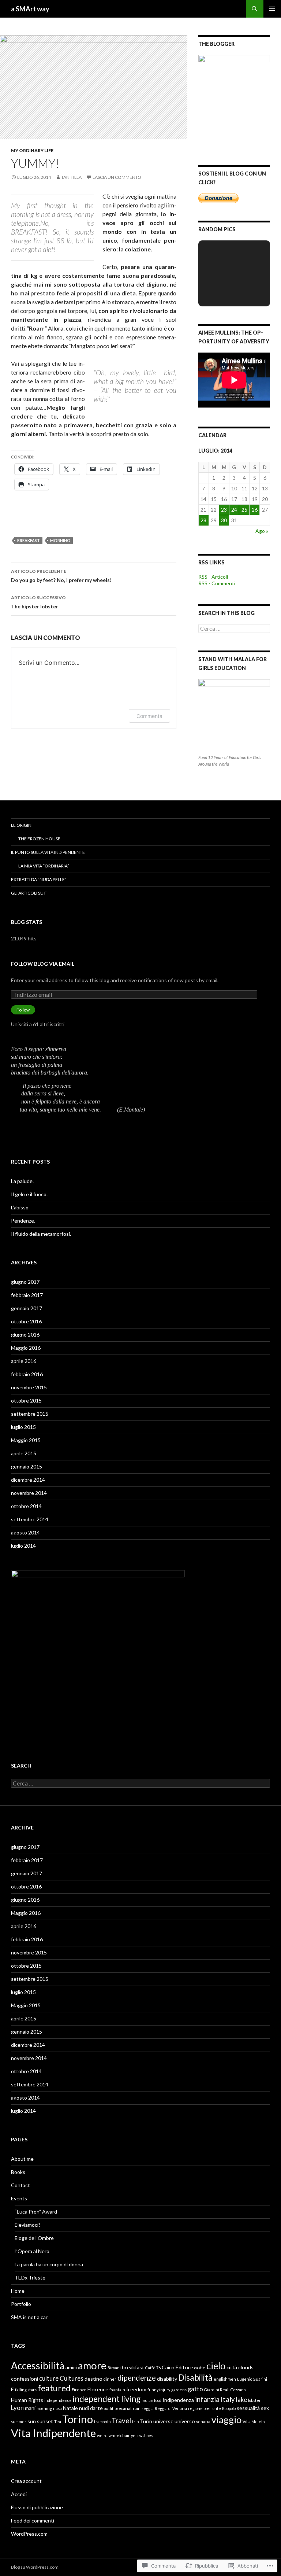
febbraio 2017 (27, 1295)
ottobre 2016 (26, 1321)
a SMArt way (30, 9)
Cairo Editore (177, 2367)
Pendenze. (23, 1221)
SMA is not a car (29, 2317)
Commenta (149, 716)
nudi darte (91, 2408)
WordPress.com (29, 2534)
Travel (121, 2421)
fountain (117, 2390)
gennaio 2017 (27, 1308)
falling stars (26, 2390)
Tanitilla (71, 177)
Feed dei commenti (33, 2520)
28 (203, 520)
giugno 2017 (25, 1282)
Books (18, 2172)
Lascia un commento (117, 177)
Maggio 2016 (26, 1348)
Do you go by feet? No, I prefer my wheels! (61, 576)
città (232, 2367)
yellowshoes (142, 2435)
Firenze (79, 2390)
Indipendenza (178, 2400)
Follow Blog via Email (43, 964)
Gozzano (238, 2390)
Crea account (26, 2481)
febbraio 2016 (27, 1374)
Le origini (22, 825)
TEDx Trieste (30, 2278)
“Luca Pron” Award (36, 2212)
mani (30, 2408)
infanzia (207, 2399)
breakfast (29, 540)
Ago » (262, 531)
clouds (246, 2367)
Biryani (114, 2368)
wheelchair (119, 2435)
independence (58, 2400)
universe (163, 2421)
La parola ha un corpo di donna (49, 2264)
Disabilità (195, 2378)
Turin (146, 2421)
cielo (216, 2366)
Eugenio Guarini (252, 2379)
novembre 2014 (29, 1493)
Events (19, 2198)
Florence (98, 2389)
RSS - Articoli (213, 577)
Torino (78, 2419)
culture (49, 2378)
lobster (254, 2400)
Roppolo (229, 2408)
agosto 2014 (25, 1532)
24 (234, 510)
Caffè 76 (153, 2368)
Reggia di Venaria (171, 2408)
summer (19, 2422)
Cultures (72, 2378)
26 (255, 510)
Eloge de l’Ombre (34, 2238)
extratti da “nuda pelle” (39, 879)
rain (137, 2408)
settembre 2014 (30, 1519)
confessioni (25, 2379)
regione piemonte (205, 2408)
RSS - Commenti (217, 583)
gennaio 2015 (27, 1466)
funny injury (159, 2390)
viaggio (226, 2420)
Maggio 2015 (26, 1440)
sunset (45, 2421)
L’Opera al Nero (32, 2251)
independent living (107, 2399)
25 (244, 510)
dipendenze (137, 2378)
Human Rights (27, 2400)
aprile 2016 (24, 1361)
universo (185, 2421)
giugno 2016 (25, 1335)
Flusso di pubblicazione (37, 2507)
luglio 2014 (23, 1546)
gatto (195, 2389)
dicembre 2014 (28, 1480)
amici (71, 2367)
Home (18, 2291)
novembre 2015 (29, 1387)
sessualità (248, 2408)
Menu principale (272, 9)
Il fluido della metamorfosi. (41, 1234)
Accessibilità (38, 2366)
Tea (58, 2422)
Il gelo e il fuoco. (29, 1194)
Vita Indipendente (53, 2433)
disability (167, 2379)
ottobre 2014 (26, 1506)
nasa (57, 2408)
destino (93, 2379)
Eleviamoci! (27, 2225)
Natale (70, 2408)
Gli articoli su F (29, 893)
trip (135, 2422)
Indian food (151, 2400)
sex (265, 2408)
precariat (123, 2408)
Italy (228, 2399)
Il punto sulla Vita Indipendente (48, 852)
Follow (23, 1010)
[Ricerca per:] (234, 629)
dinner (110, 2379)
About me (22, 2159)
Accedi (19, 2494)
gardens (179, 2390)
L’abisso (20, 1207)
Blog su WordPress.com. (35, 2567)
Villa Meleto (254, 2422)
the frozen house (39, 839)
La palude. (22, 1181)
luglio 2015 (23, 1427)
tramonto (102, 2422)
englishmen (225, 2379)
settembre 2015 (30, 1414)
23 (224, 510)
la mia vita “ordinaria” (44, 866)
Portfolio (21, 2304)
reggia (148, 2408)
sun (32, 2421)
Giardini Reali (217, 2390)
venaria (203, 2422)
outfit (109, 2408)
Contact (20, 2185)
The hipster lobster (38, 602)
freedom (136, 2389)
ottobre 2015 (26, 1401)
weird (102, 2435)
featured (54, 2388)
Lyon (17, 2408)
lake (241, 2400)
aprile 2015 (24, 1453)
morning (60, 540)
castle (200, 2368)
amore (92, 2365)
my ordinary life (32, 150)
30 (224, 520)
